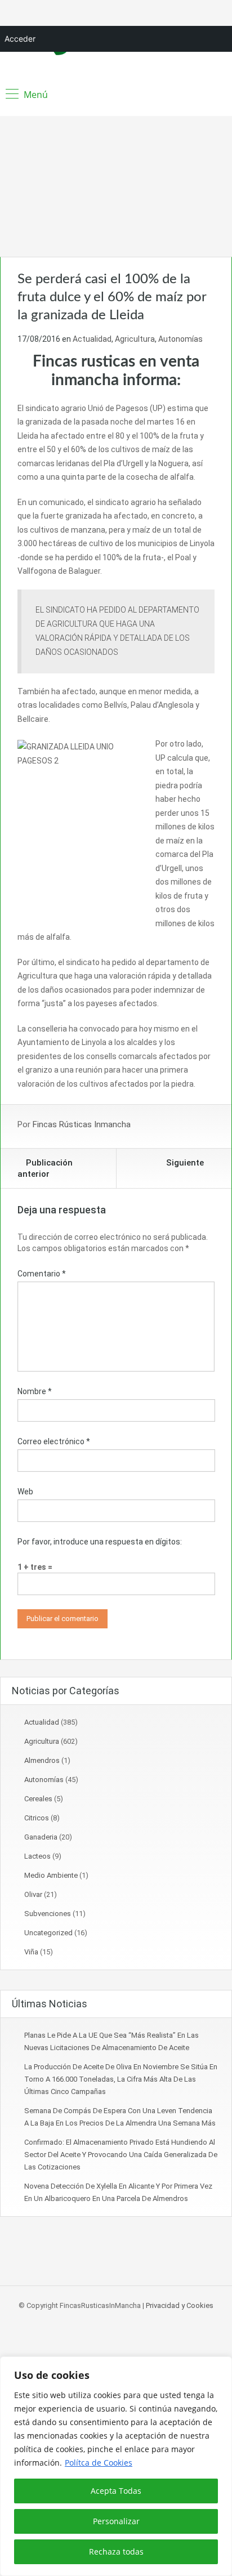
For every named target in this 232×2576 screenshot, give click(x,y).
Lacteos (37, 1856)
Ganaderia (41, 1837)
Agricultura (135, 339)
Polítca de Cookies (99, 2463)
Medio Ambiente (51, 1875)
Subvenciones (48, 1914)
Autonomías (180, 339)
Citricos (37, 1818)
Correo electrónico (54, 1441)
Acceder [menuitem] (20, 39)
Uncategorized (48, 1933)
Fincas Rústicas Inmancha (82, 1124)
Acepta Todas (116, 2491)
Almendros (42, 1760)
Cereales (38, 1799)
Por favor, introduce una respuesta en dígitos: (100, 1542)
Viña (31, 1952)
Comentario (42, 1274)
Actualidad (92, 339)
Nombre (35, 1391)
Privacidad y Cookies (180, 2305)
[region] (116, 2466)
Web (25, 1492)
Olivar (33, 1894)
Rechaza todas (116, 2552)
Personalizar (116, 2521)
